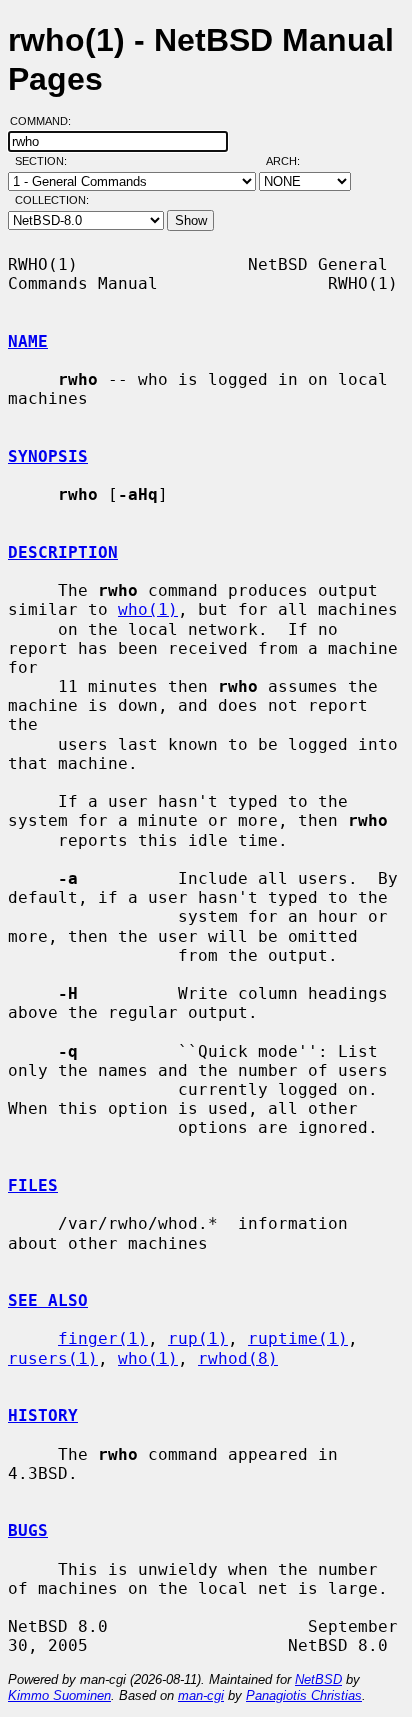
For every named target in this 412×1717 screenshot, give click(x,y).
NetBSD (318, 1679)
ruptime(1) (298, 1338)
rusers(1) (53, 1358)
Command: (46, 121)
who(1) (148, 609)
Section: (45, 161)
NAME (28, 341)
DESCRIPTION (63, 552)
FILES (33, 1185)
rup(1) (198, 1338)
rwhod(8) (238, 1358)
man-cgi (201, 1695)
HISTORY (43, 1415)
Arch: (292, 161)
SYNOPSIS (48, 456)
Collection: (52, 200)
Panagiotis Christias (304, 1695)
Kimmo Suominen (59, 1695)
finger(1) (103, 1338)
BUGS (28, 1530)
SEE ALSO (48, 1300)
